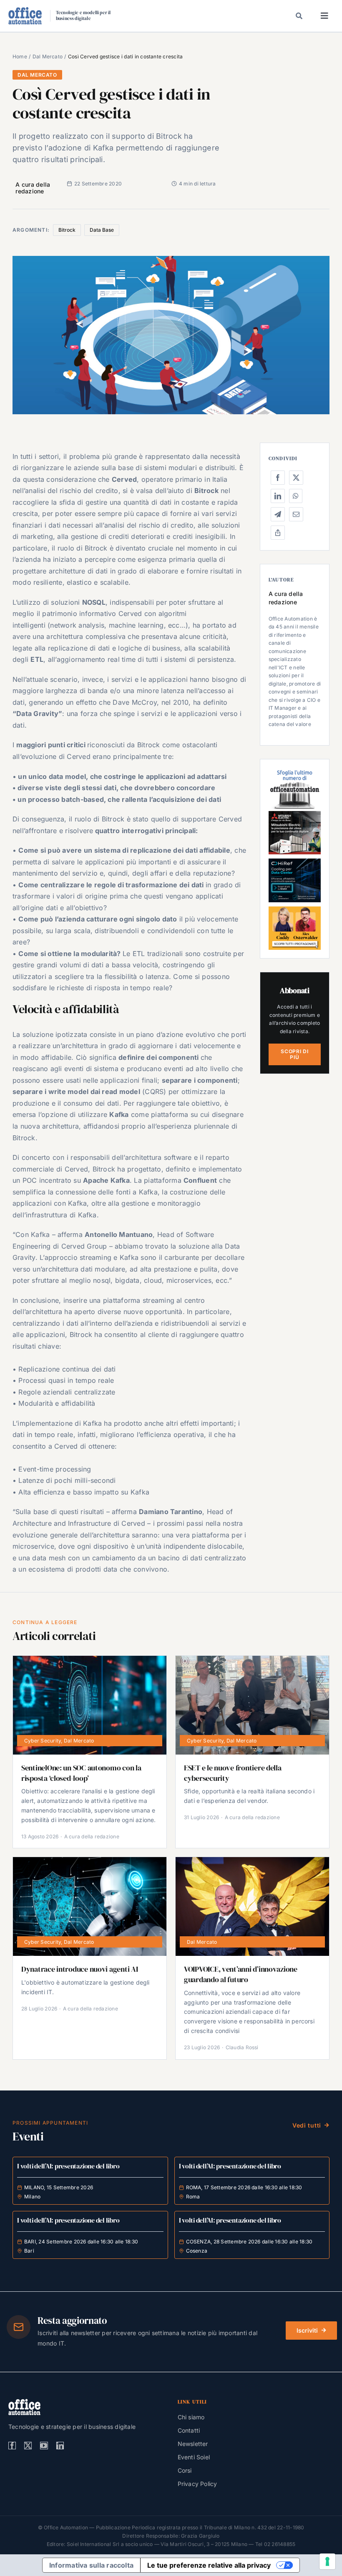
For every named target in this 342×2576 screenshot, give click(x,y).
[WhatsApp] (296, 496)
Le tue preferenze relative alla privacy (209, 2565)
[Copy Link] (278, 533)
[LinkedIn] (278, 496)
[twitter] (28, 2446)
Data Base (102, 230)
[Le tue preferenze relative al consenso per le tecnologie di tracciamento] (327, 2561)
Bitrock (67, 230)
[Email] (296, 514)
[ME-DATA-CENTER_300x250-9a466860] (295, 814)
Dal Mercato (37, 75)
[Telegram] (278, 514)
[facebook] (12, 2446)
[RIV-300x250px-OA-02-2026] (295, 771)
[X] (296, 478)
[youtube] (44, 2446)
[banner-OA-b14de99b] (295, 862)
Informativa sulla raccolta (91, 2565)
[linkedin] (60, 2446)
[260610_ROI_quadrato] (295, 910)
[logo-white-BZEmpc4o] (24, 2402)
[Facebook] (278, 478)
